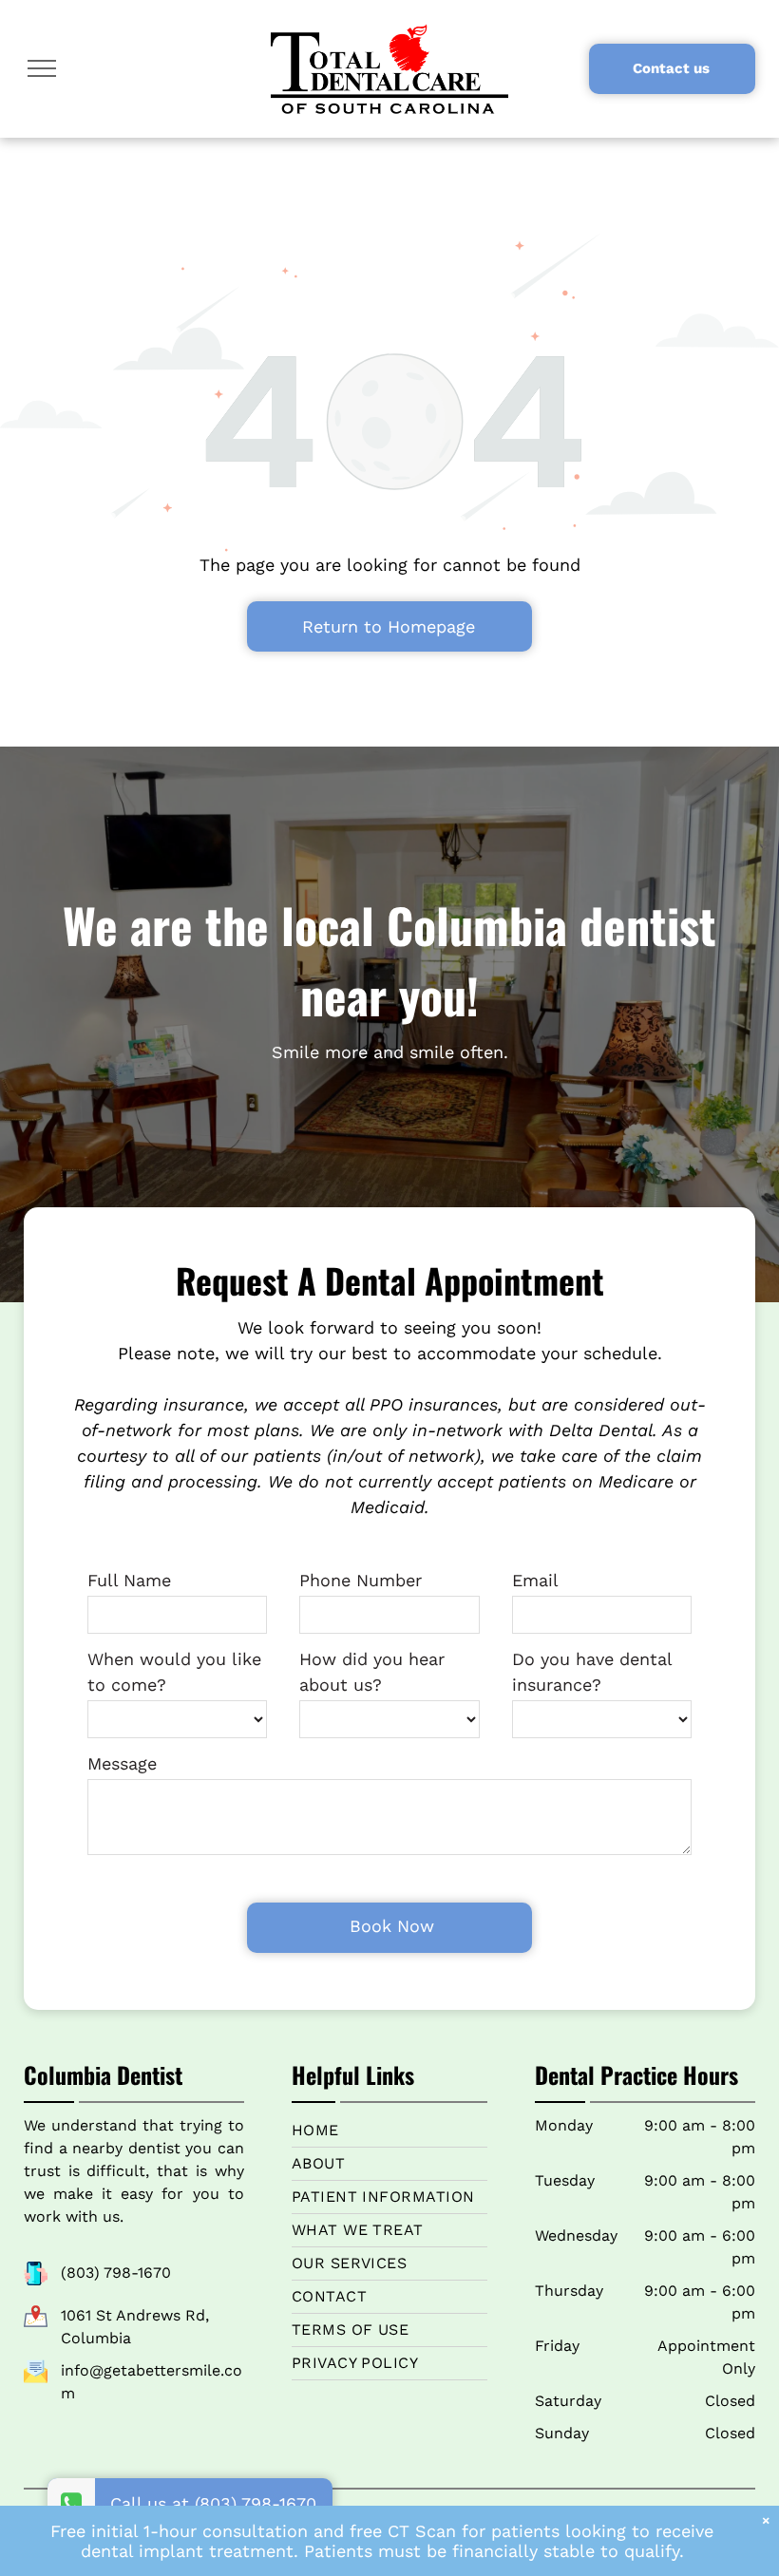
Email (535, 1580)
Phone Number (361, 1580)
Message (122, 1763)
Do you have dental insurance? (592, 1672)
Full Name (129, 1580)
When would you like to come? (174, 1672)
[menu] (42, 68)
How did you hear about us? (372, 1672)
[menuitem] (390, 2131)
